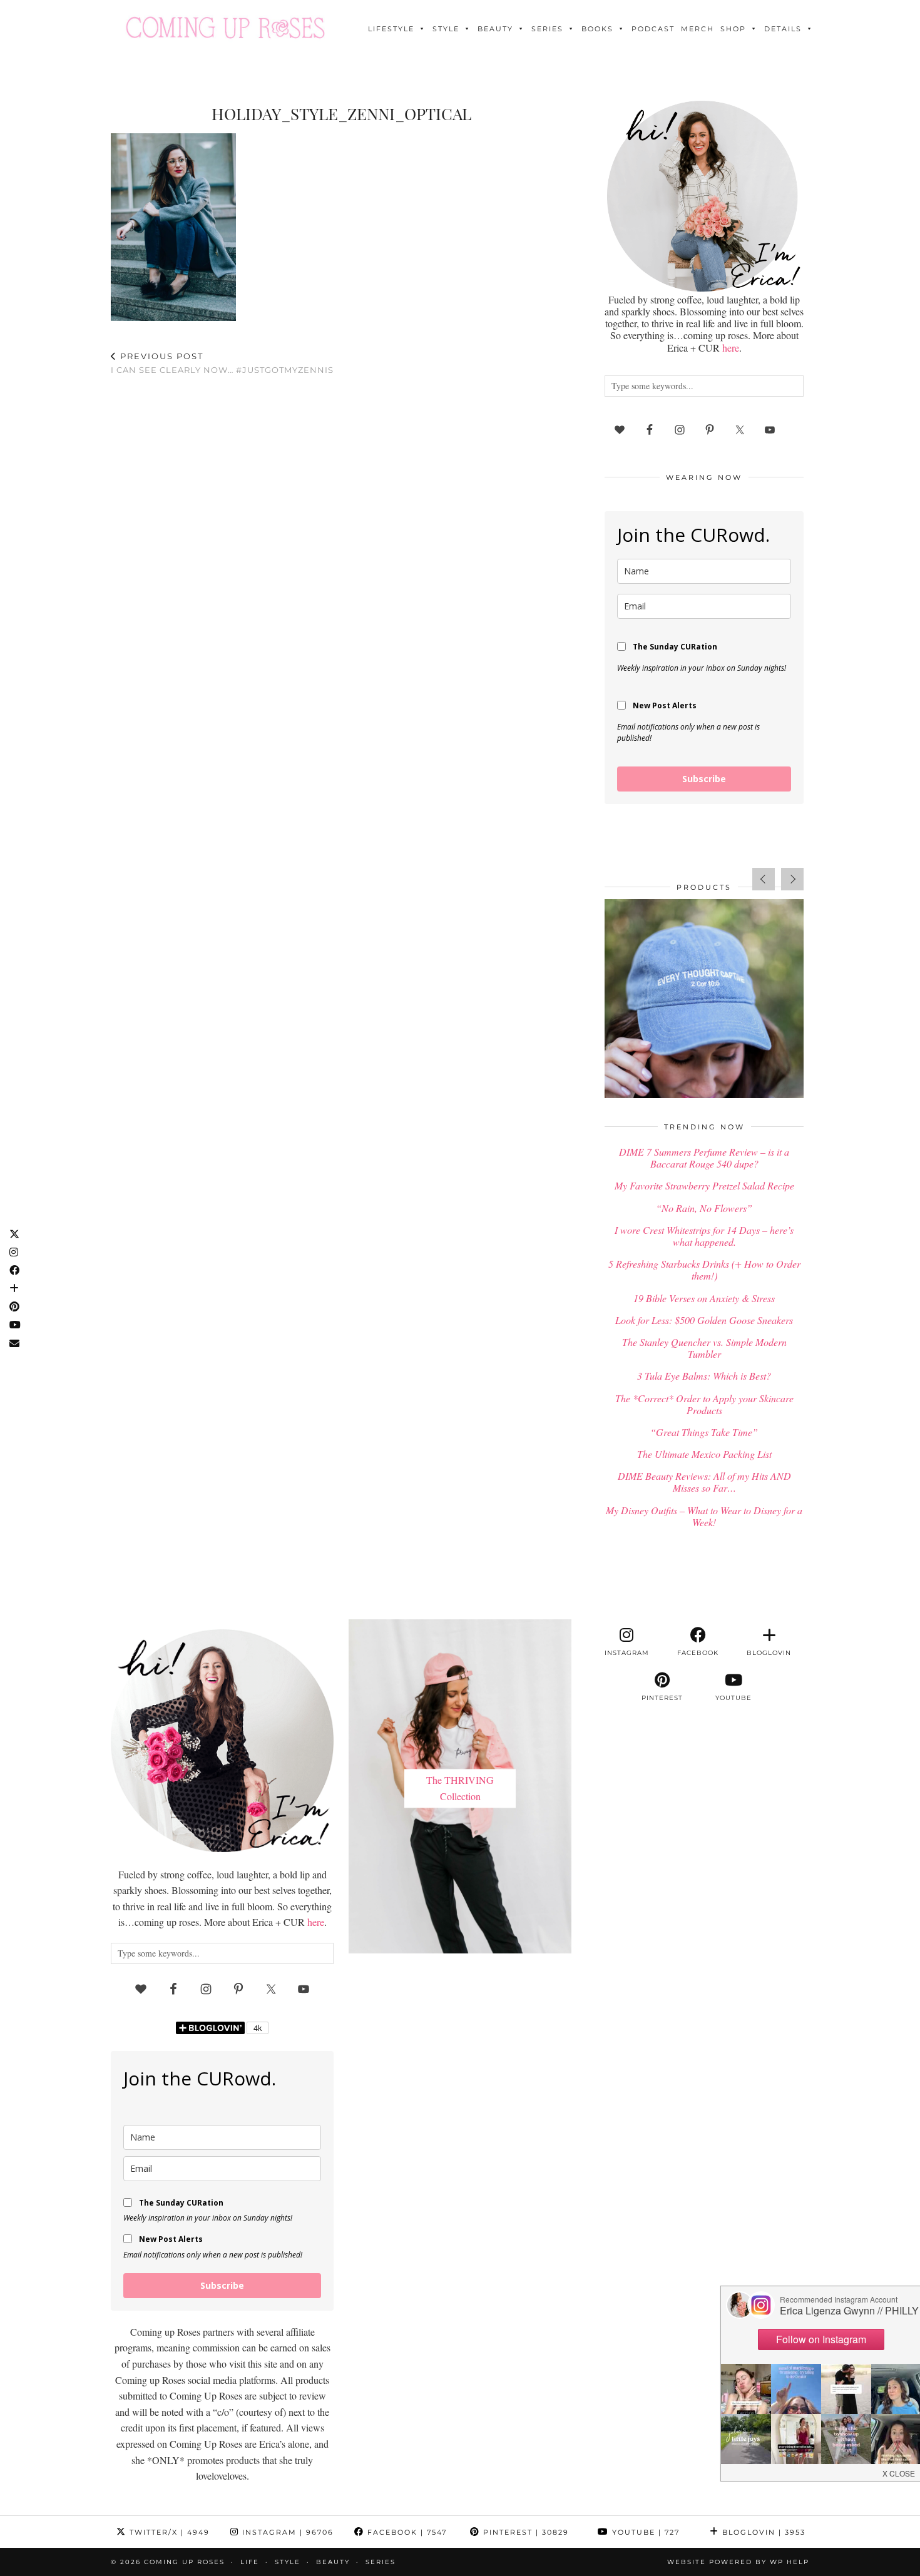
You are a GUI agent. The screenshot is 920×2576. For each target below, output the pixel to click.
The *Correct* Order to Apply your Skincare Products (704, 1404)
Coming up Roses (184, 2562)
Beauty (495, 29)
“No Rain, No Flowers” (704, 1208)
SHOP (733, 29)
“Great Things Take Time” (704, 1432)
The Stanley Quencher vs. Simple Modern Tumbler (704, 1348)
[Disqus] (341, 549)
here (731, 348)
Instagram (286, 2532)
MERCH (698, 29)
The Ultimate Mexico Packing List (704, 1454)
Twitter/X (168, 2532)
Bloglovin (762, 2532)
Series (547, 29)
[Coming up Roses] (225, 28)
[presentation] (764, 879)
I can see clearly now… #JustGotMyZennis (222, 363)
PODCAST (653, 29)
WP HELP (790, 2562)
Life (250, 2562)
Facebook (406, 2532)
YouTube (644, 2532)
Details (783, 29)
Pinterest (524, 2532)
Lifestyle (391, 29)
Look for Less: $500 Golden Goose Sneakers (704, 1320)
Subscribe (704, 779)
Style (446, 29)
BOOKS (597, 29)
